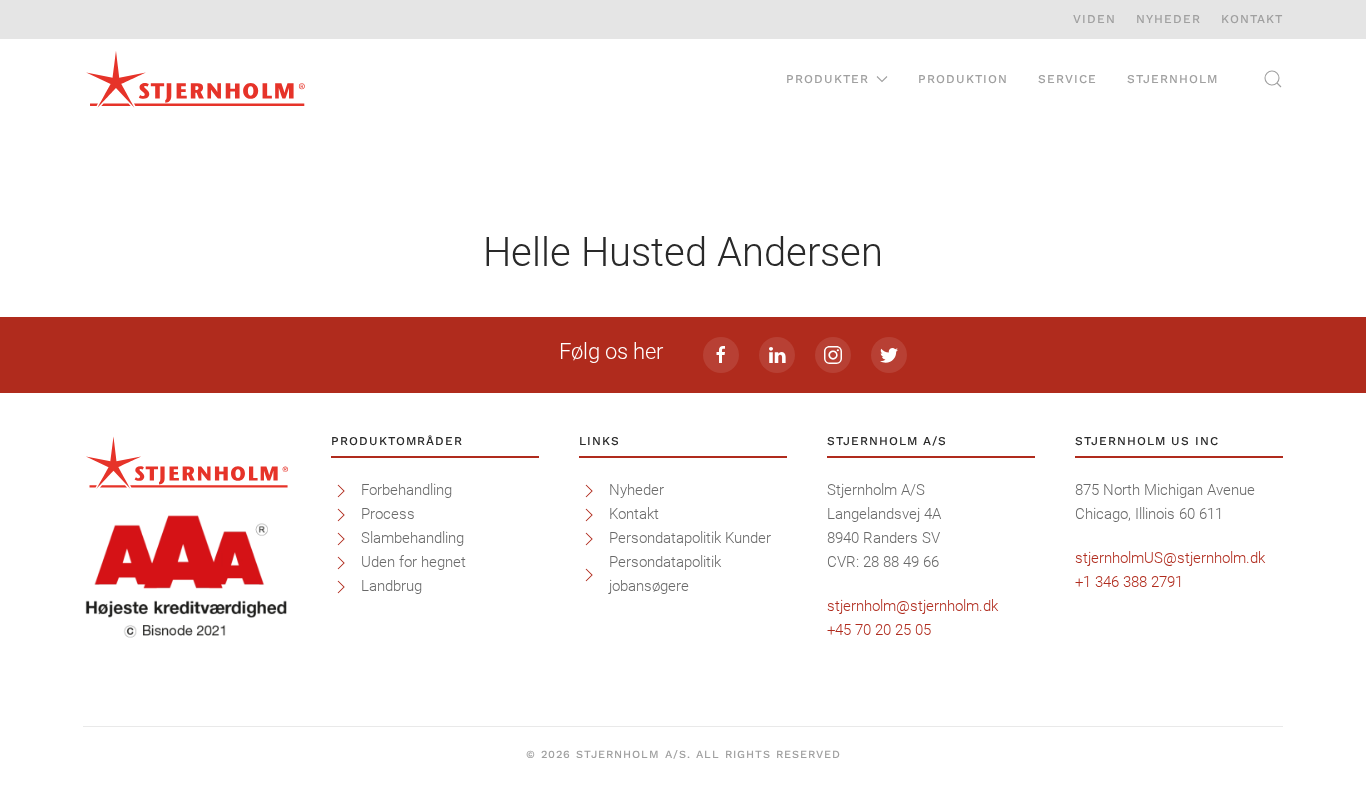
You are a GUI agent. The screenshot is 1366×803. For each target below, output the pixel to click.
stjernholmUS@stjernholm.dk (1170, 558)
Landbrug (391, 586)
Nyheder (1168, 19)
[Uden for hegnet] (341, 562)
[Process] (341, 514)
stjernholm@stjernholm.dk (912, 606)
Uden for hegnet (413, 562)
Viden (1094, 19)
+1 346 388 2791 (1129, 582)
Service (1067, 79)
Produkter (827, 79)
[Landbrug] (341, 586)
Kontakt (1252, 19)
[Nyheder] (589, 490)
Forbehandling (406, 490)
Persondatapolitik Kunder (690, 538)
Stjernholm (1172, 79)
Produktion (963, 79)
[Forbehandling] (341, 490)
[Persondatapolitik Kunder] (589, 538)
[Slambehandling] (341, 538)
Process (388, 514)
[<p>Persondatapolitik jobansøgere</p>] (589, 574)
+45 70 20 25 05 (879, 630)
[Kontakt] (589, 514)
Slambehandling (412, 538)
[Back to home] (195, 79)
